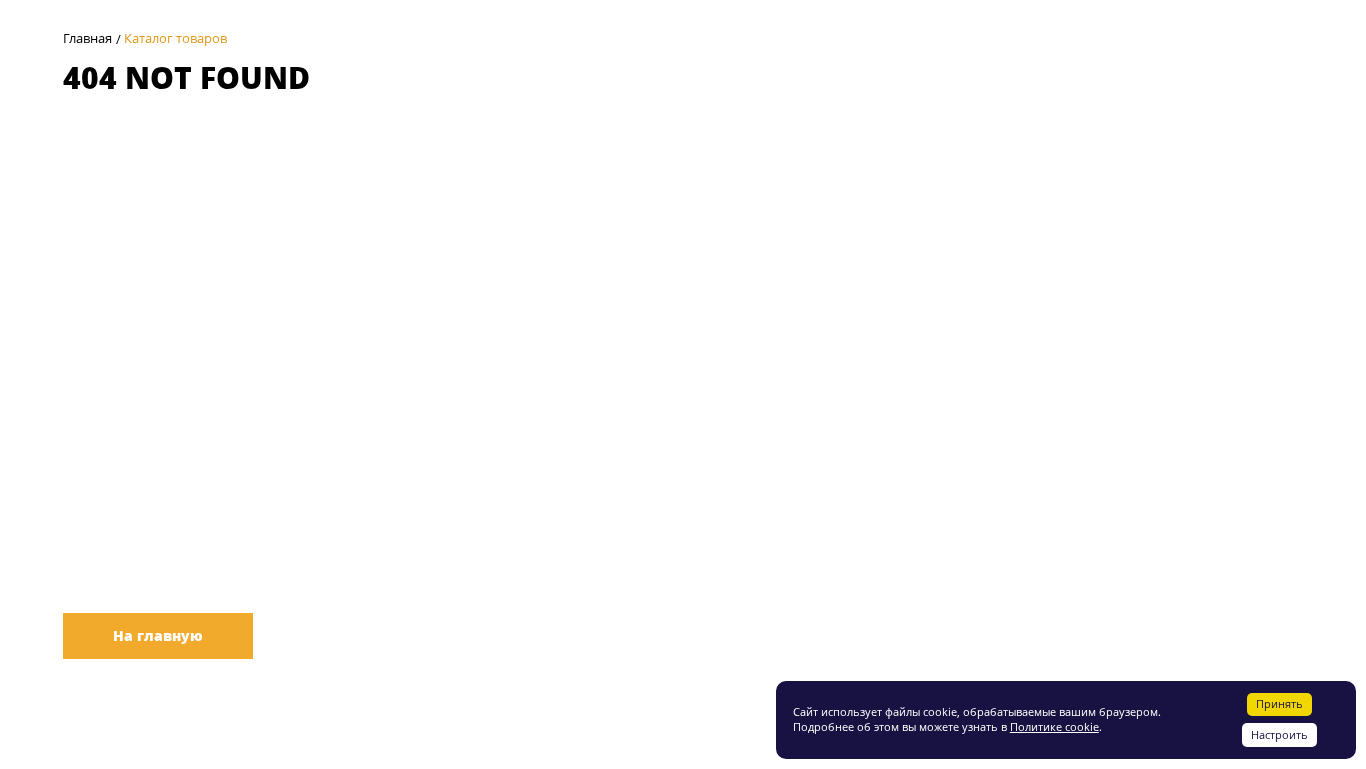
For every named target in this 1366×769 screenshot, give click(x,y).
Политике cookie (1054, 726)
